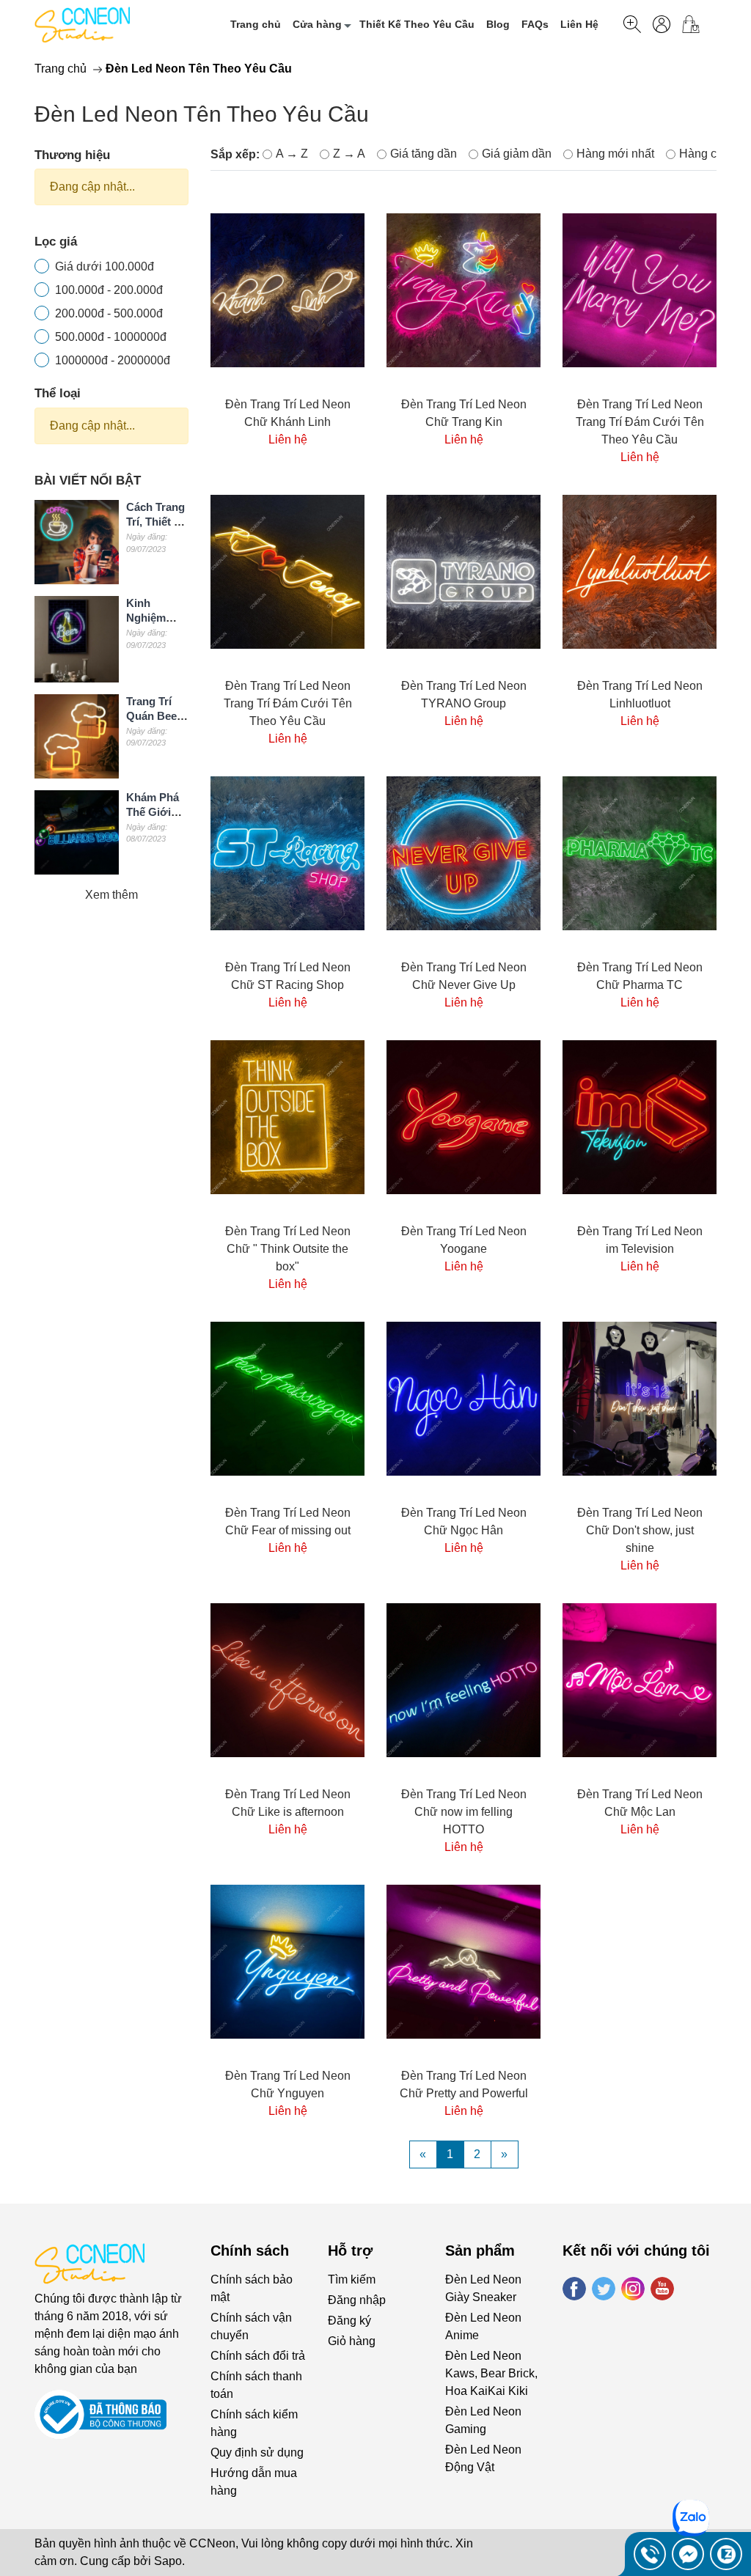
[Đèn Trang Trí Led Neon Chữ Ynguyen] (287, 1962)
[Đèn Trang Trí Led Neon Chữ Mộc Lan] (640, 1680)
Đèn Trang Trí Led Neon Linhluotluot (640, 695)
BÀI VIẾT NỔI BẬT (88, 481)
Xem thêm (111, 895)
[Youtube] (662, 2289)
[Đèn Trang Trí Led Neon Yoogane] (464, 1117)
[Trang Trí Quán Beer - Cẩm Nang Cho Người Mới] (77, 736)
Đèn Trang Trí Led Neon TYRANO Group (464, 695)
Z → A (349, 154)
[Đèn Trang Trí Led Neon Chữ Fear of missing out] (287, 1399)
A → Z (292, 154)
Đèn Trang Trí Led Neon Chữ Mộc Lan (640, 1803)
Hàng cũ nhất (714, 154)
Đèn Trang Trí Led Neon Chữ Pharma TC (640, 976)
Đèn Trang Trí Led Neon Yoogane (464, 1240)
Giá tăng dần (424, 154)
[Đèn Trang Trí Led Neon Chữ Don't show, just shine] (640, 1399)
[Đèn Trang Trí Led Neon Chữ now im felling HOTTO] (464, 1680)
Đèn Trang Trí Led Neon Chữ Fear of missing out (288, 1521)
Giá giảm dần (517, 154)
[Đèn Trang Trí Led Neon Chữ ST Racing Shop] (287, 853)
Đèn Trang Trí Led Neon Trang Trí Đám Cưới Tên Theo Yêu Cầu (640, 422)
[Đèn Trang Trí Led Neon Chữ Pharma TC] (640, 853)
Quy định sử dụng (257, 2452)
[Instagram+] (633, 2289)
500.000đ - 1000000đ (111, 337)
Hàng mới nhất (615, 154)
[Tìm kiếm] (632, 24)
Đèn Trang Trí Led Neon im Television (640, 1240)
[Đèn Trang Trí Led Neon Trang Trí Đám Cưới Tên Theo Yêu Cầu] (640, 291)
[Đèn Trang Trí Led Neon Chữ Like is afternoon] (287, 1680)
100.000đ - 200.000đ (109, 290)
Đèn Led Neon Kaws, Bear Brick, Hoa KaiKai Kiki (491, 2373)
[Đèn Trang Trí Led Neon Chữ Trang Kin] (464, 291)
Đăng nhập (357, 2300)
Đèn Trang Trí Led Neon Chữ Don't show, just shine (640, 1530)
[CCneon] (82, 24)
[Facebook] (574, 2289)
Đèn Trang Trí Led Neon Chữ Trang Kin (464, 413)
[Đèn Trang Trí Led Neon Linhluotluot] (640, 572)
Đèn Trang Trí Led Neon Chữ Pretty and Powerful (464, 2084)
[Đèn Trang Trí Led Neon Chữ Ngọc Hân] (464, 1399)
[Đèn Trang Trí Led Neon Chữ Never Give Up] (464, 853)
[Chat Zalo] (726, 2554)
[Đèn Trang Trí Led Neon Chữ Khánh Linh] (287, 291)
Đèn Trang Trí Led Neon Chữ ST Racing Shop (288, 976)
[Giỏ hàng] (696, 24)
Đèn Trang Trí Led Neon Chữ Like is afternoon (288, 1803)
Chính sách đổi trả (258, 2356)
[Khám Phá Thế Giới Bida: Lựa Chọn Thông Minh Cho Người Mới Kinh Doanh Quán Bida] (77, 832)
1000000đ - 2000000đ (113, 360)
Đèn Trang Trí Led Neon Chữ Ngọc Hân (464, 1521)
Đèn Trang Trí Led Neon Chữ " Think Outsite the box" (288, 1249)
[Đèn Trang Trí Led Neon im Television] (640, 1117)
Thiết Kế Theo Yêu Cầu (417, 24)
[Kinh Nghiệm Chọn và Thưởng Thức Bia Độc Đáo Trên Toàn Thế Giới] (77, 639)
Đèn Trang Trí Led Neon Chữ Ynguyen (288, 2084)
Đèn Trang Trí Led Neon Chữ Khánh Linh (288, 413)
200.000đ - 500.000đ (109, 313)
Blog (498, 24)
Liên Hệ (579, 24)
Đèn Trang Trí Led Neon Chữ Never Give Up (464, 976)
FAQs (535, 24)
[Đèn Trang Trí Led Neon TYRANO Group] (464, 572)
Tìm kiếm (352, 2279)
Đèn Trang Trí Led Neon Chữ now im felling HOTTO (464, 1812)
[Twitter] (604, 2289)
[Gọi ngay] (650, 2554)
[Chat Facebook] (688, 2554)
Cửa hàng (317, 24)
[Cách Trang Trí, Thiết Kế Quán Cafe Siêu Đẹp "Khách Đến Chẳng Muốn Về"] (77, 542)
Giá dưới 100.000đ (105, 266)
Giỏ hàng (352, 2341)
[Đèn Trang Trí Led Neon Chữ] (287, 1117)
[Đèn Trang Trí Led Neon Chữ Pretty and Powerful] (464, 1962)
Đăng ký (349, 2321)
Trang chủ (256, 24)
